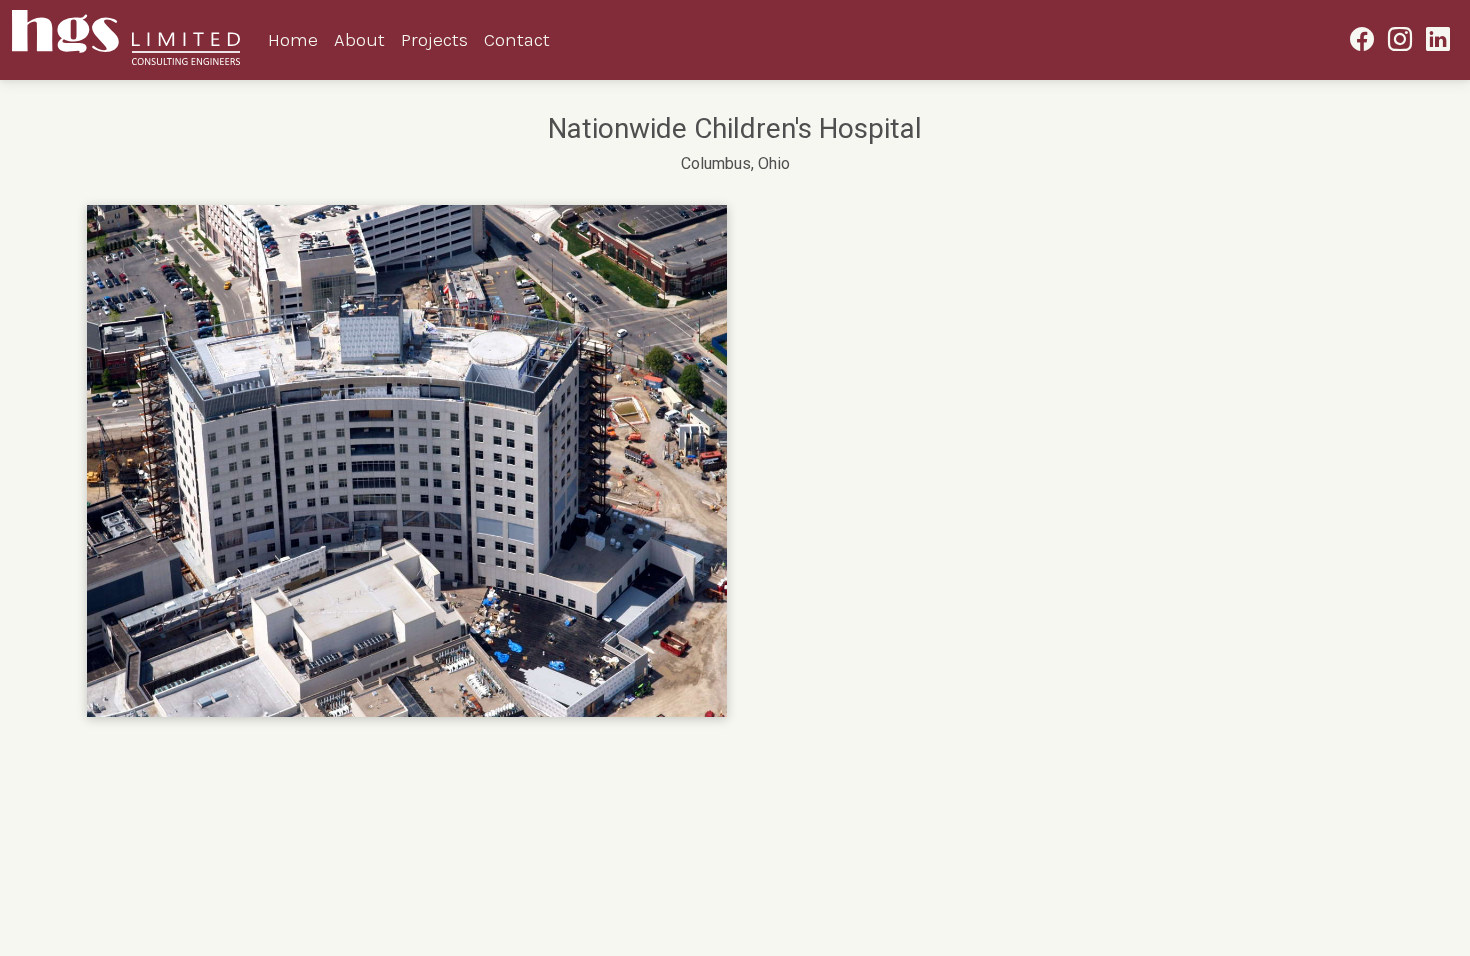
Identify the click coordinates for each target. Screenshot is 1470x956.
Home (293, 39)
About (359, 39)
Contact (517, 39)
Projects (434, 39)
